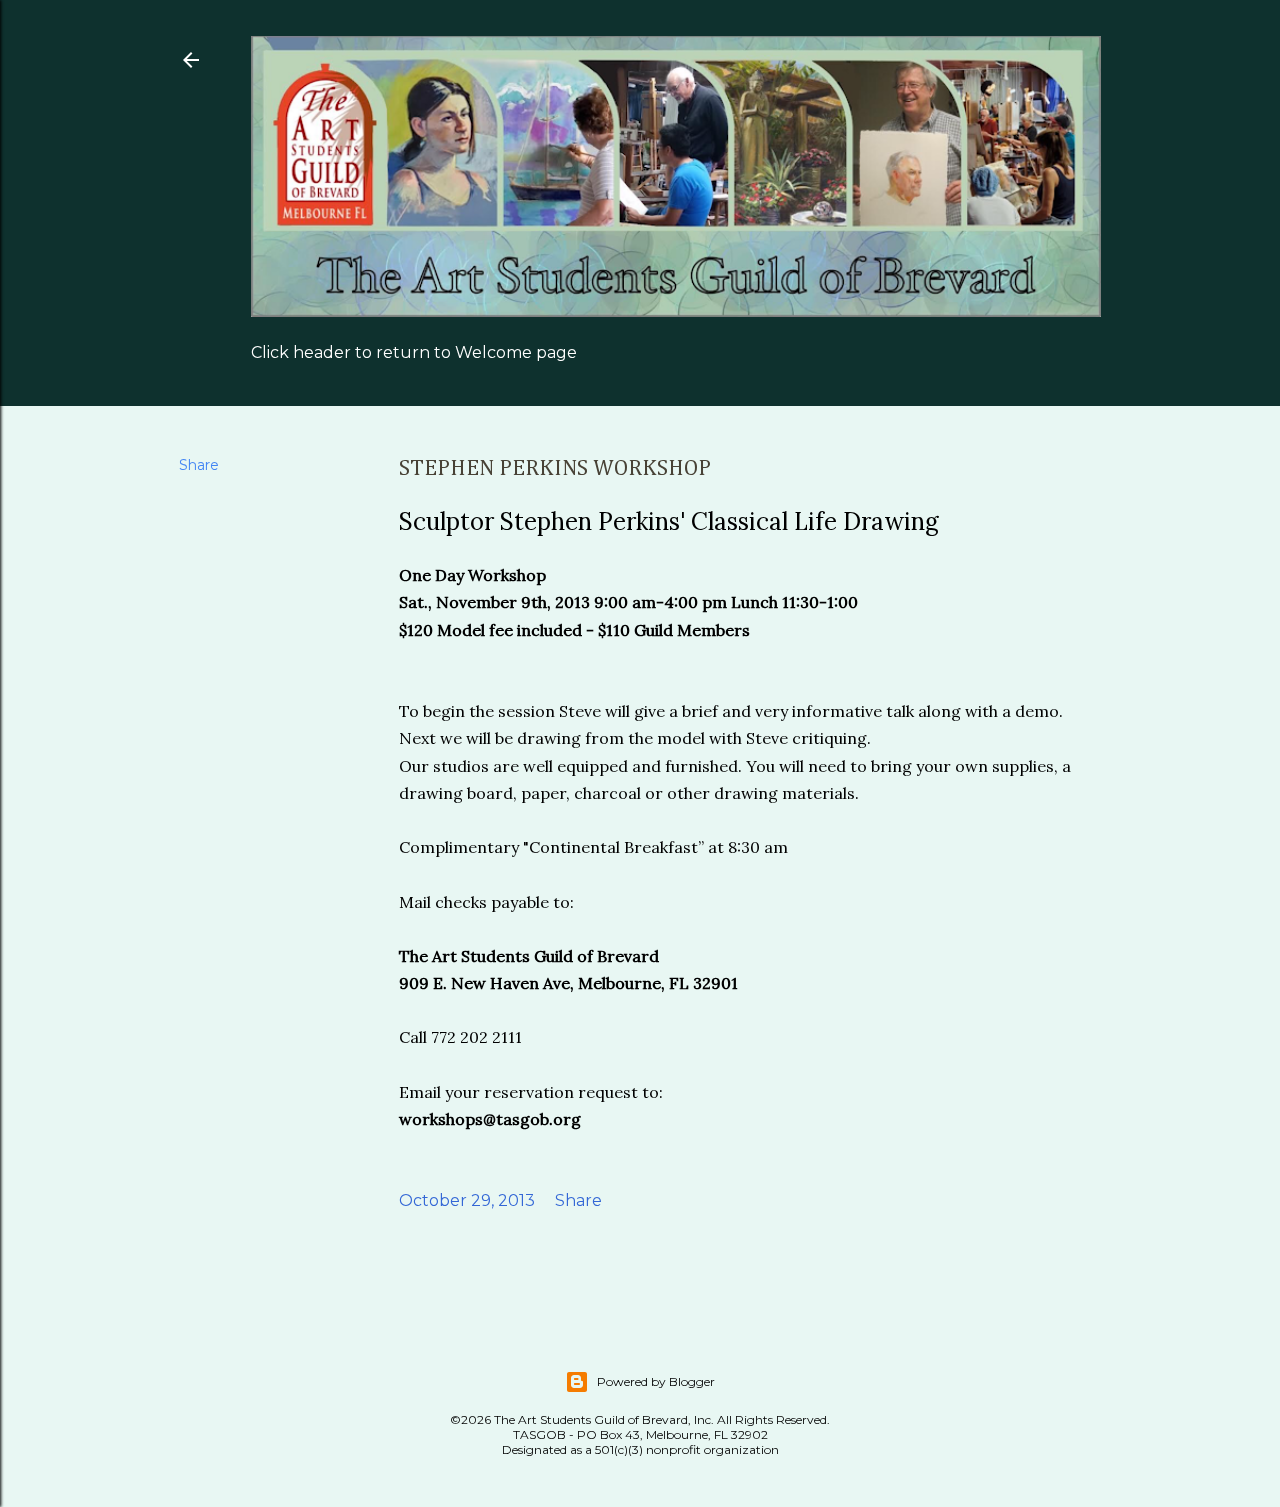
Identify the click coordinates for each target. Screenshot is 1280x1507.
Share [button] (199, 465)
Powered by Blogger (656, 1381)
